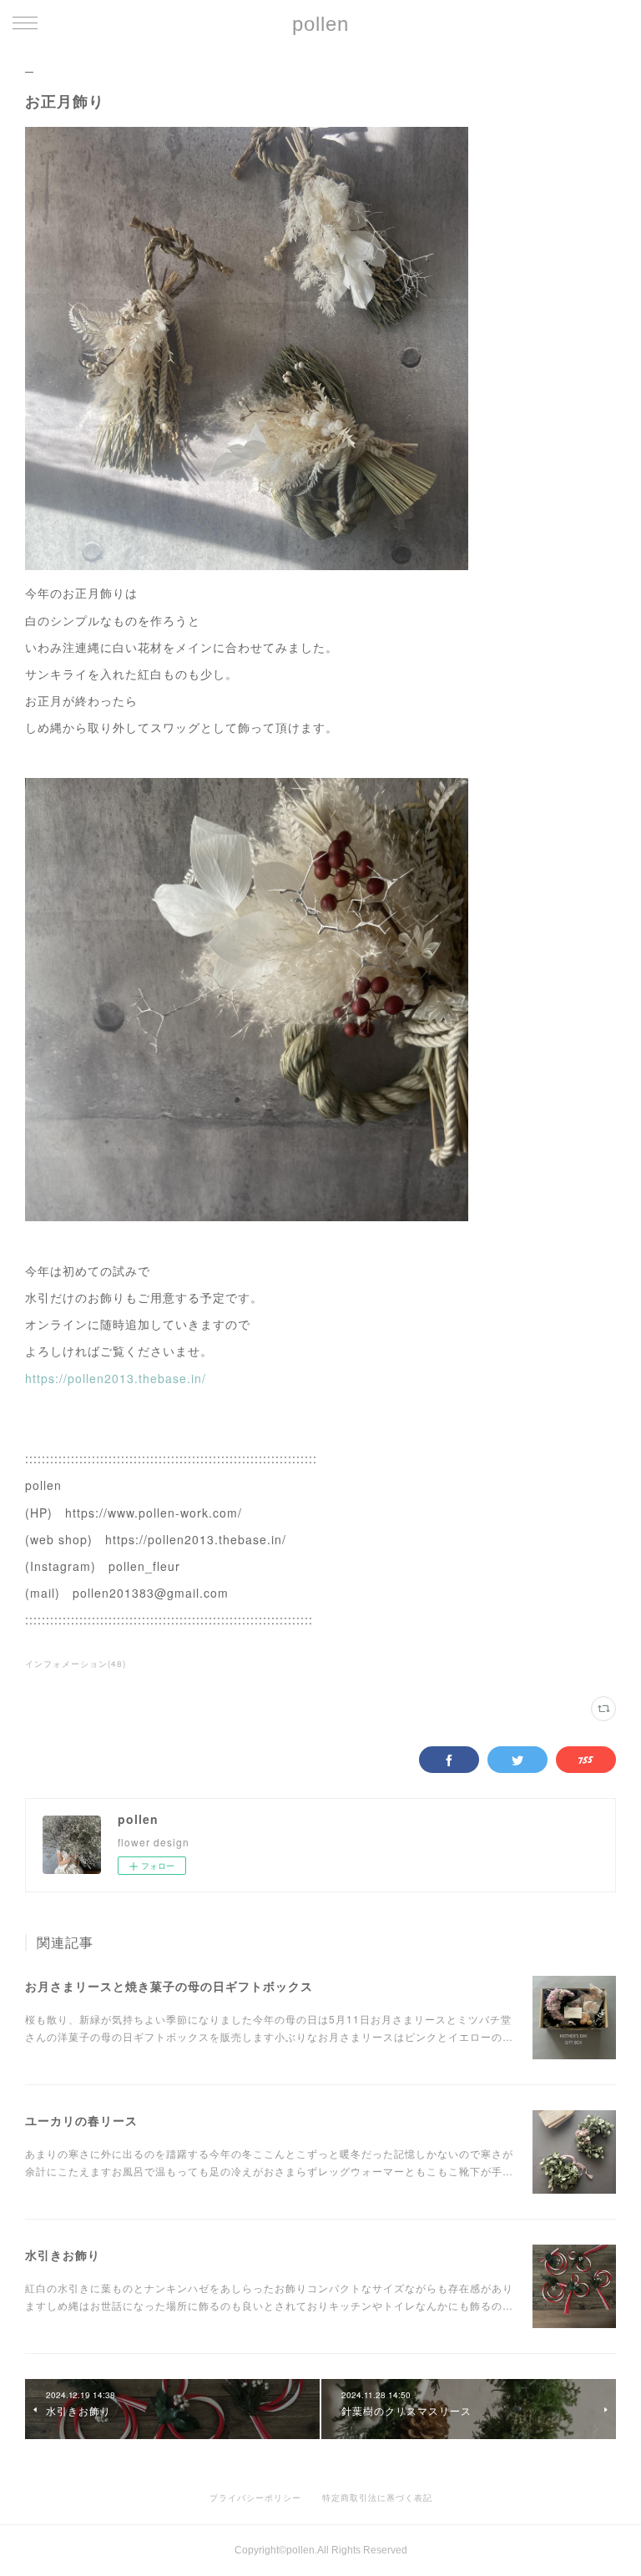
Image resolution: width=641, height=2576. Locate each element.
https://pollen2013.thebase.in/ (116, 1378)
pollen (320, 24)
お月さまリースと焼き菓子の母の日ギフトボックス (169, 1986)
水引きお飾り (63, 2255)
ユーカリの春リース (81, 2120)
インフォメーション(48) (76, 1664)
